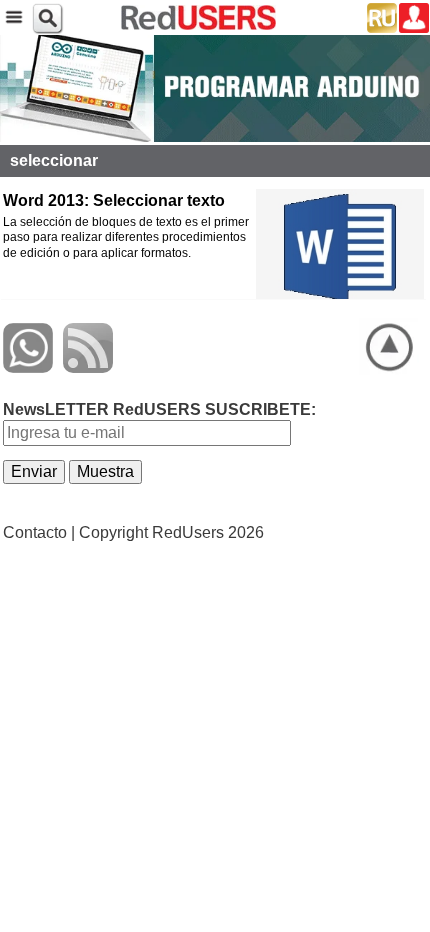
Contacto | (39, 532)
